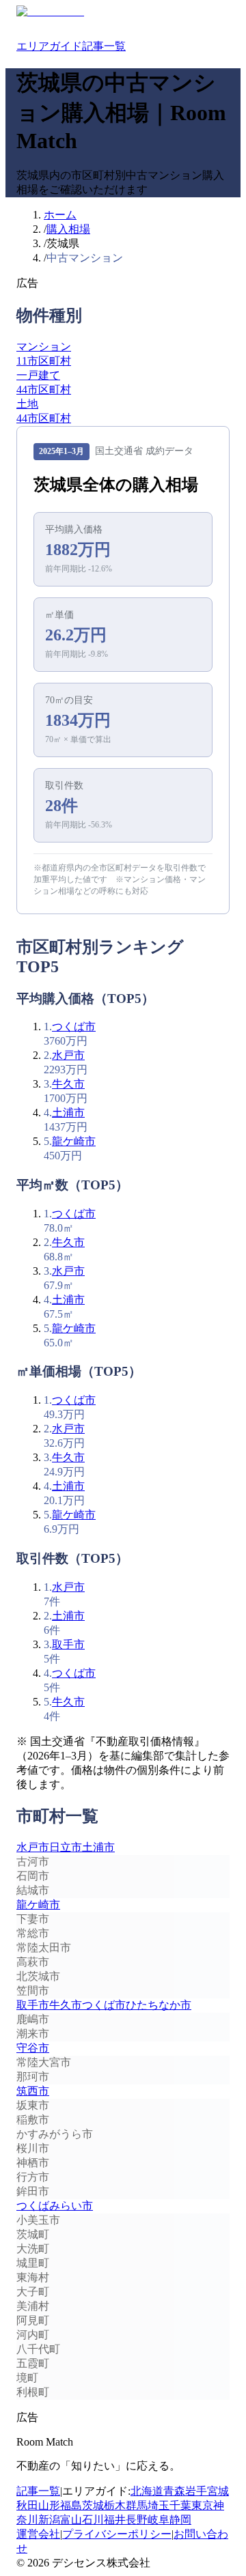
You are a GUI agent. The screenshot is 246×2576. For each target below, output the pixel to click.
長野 (137, 2520)
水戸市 (68, 1055)
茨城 (93, 2505)
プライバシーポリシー (117, 2534)
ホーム (60, 215)
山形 (49, 2505)
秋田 (27, 2505)
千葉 (180, 2505)
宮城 (218, 2491)
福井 (115, 2520)
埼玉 (159, 2505)
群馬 (137, 2505)
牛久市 (68, 1084)
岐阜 (159, 2520)
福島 (71, 2505)
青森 (174, 2491)
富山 (71, 2520)
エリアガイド (49, 46)
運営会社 (38, 2534)
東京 (202, 2505)
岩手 (196, 2491)
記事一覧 (104, 46)
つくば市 (74, 1027)
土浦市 (68, 1113)
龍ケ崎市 (74, 1141)
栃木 (115, 2505)
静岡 (180, 2520)
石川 (93, 2520)
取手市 (68, 1644)
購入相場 (68, 229)
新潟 (49, 2520)
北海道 (147, 2491)
